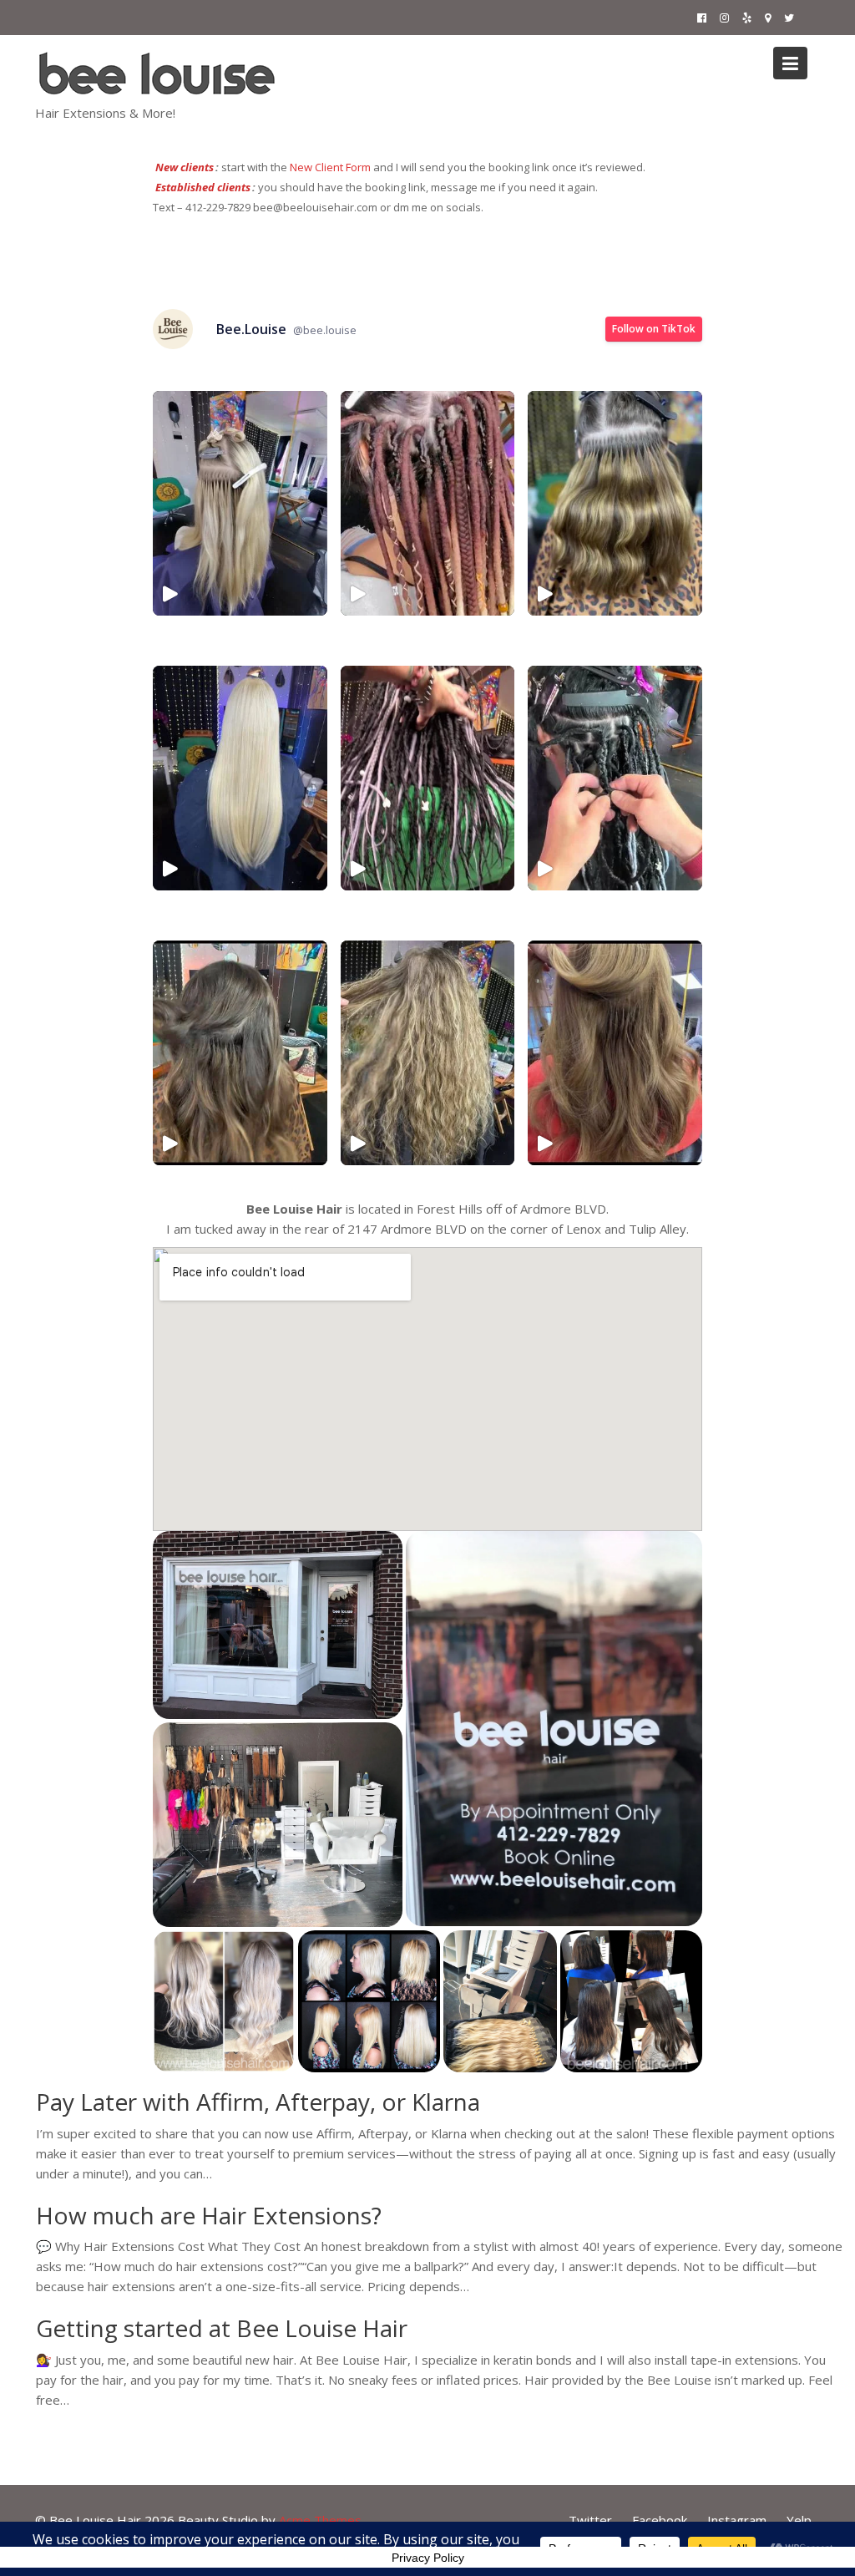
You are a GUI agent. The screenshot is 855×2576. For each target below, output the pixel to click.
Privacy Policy (428, 2558)
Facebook (660, 2520)
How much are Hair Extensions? (209, 2216)
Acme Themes (320, 2520)
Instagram (737, 2520)
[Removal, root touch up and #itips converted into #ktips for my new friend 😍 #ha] (615, 1053)
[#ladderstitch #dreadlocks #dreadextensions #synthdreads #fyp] (615, 778)
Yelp (799, 2520)
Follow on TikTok (654, 329)
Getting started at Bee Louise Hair (222, 2328)
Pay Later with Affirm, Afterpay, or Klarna (258, 2102)
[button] (278, 1625)
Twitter (590, 2520)
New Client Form (330, 167)
